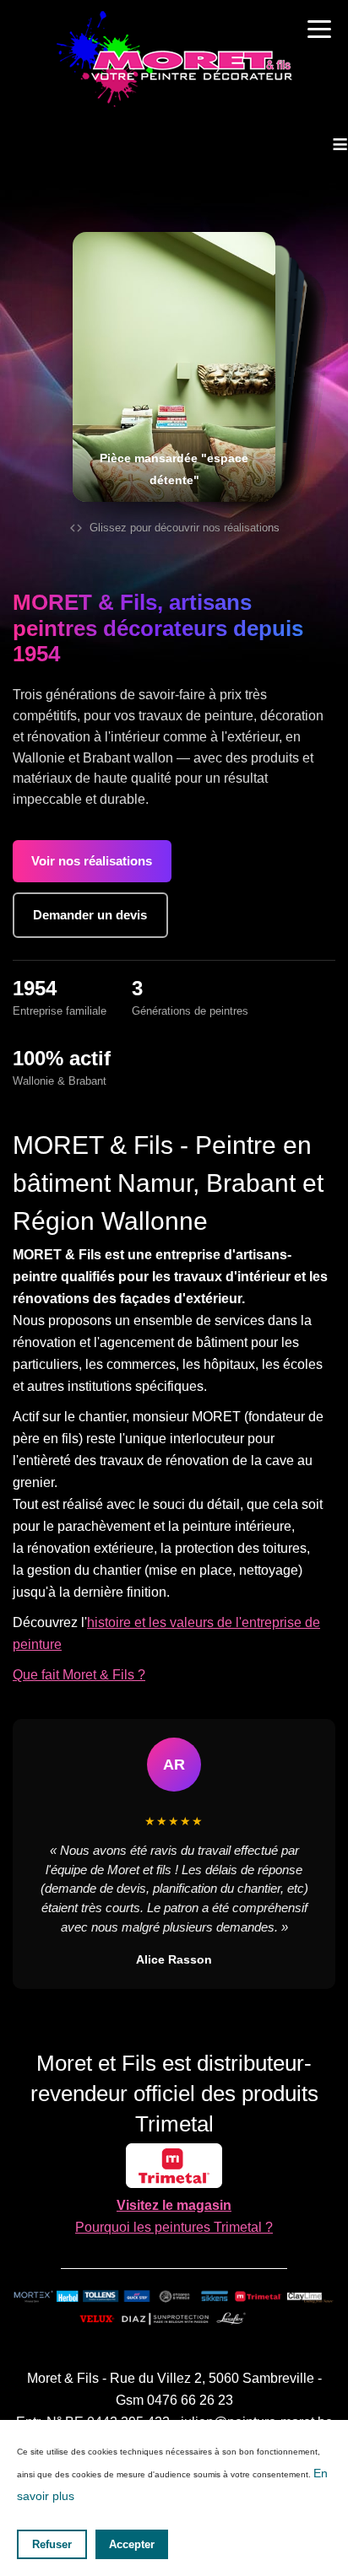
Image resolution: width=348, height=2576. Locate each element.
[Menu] (319, 29)
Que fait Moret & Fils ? (79, 1675)
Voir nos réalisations (92, 861)
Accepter (132, 2544)
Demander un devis (90, 915)
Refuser (52, 2544)
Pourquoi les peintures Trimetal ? (174, 2227)
